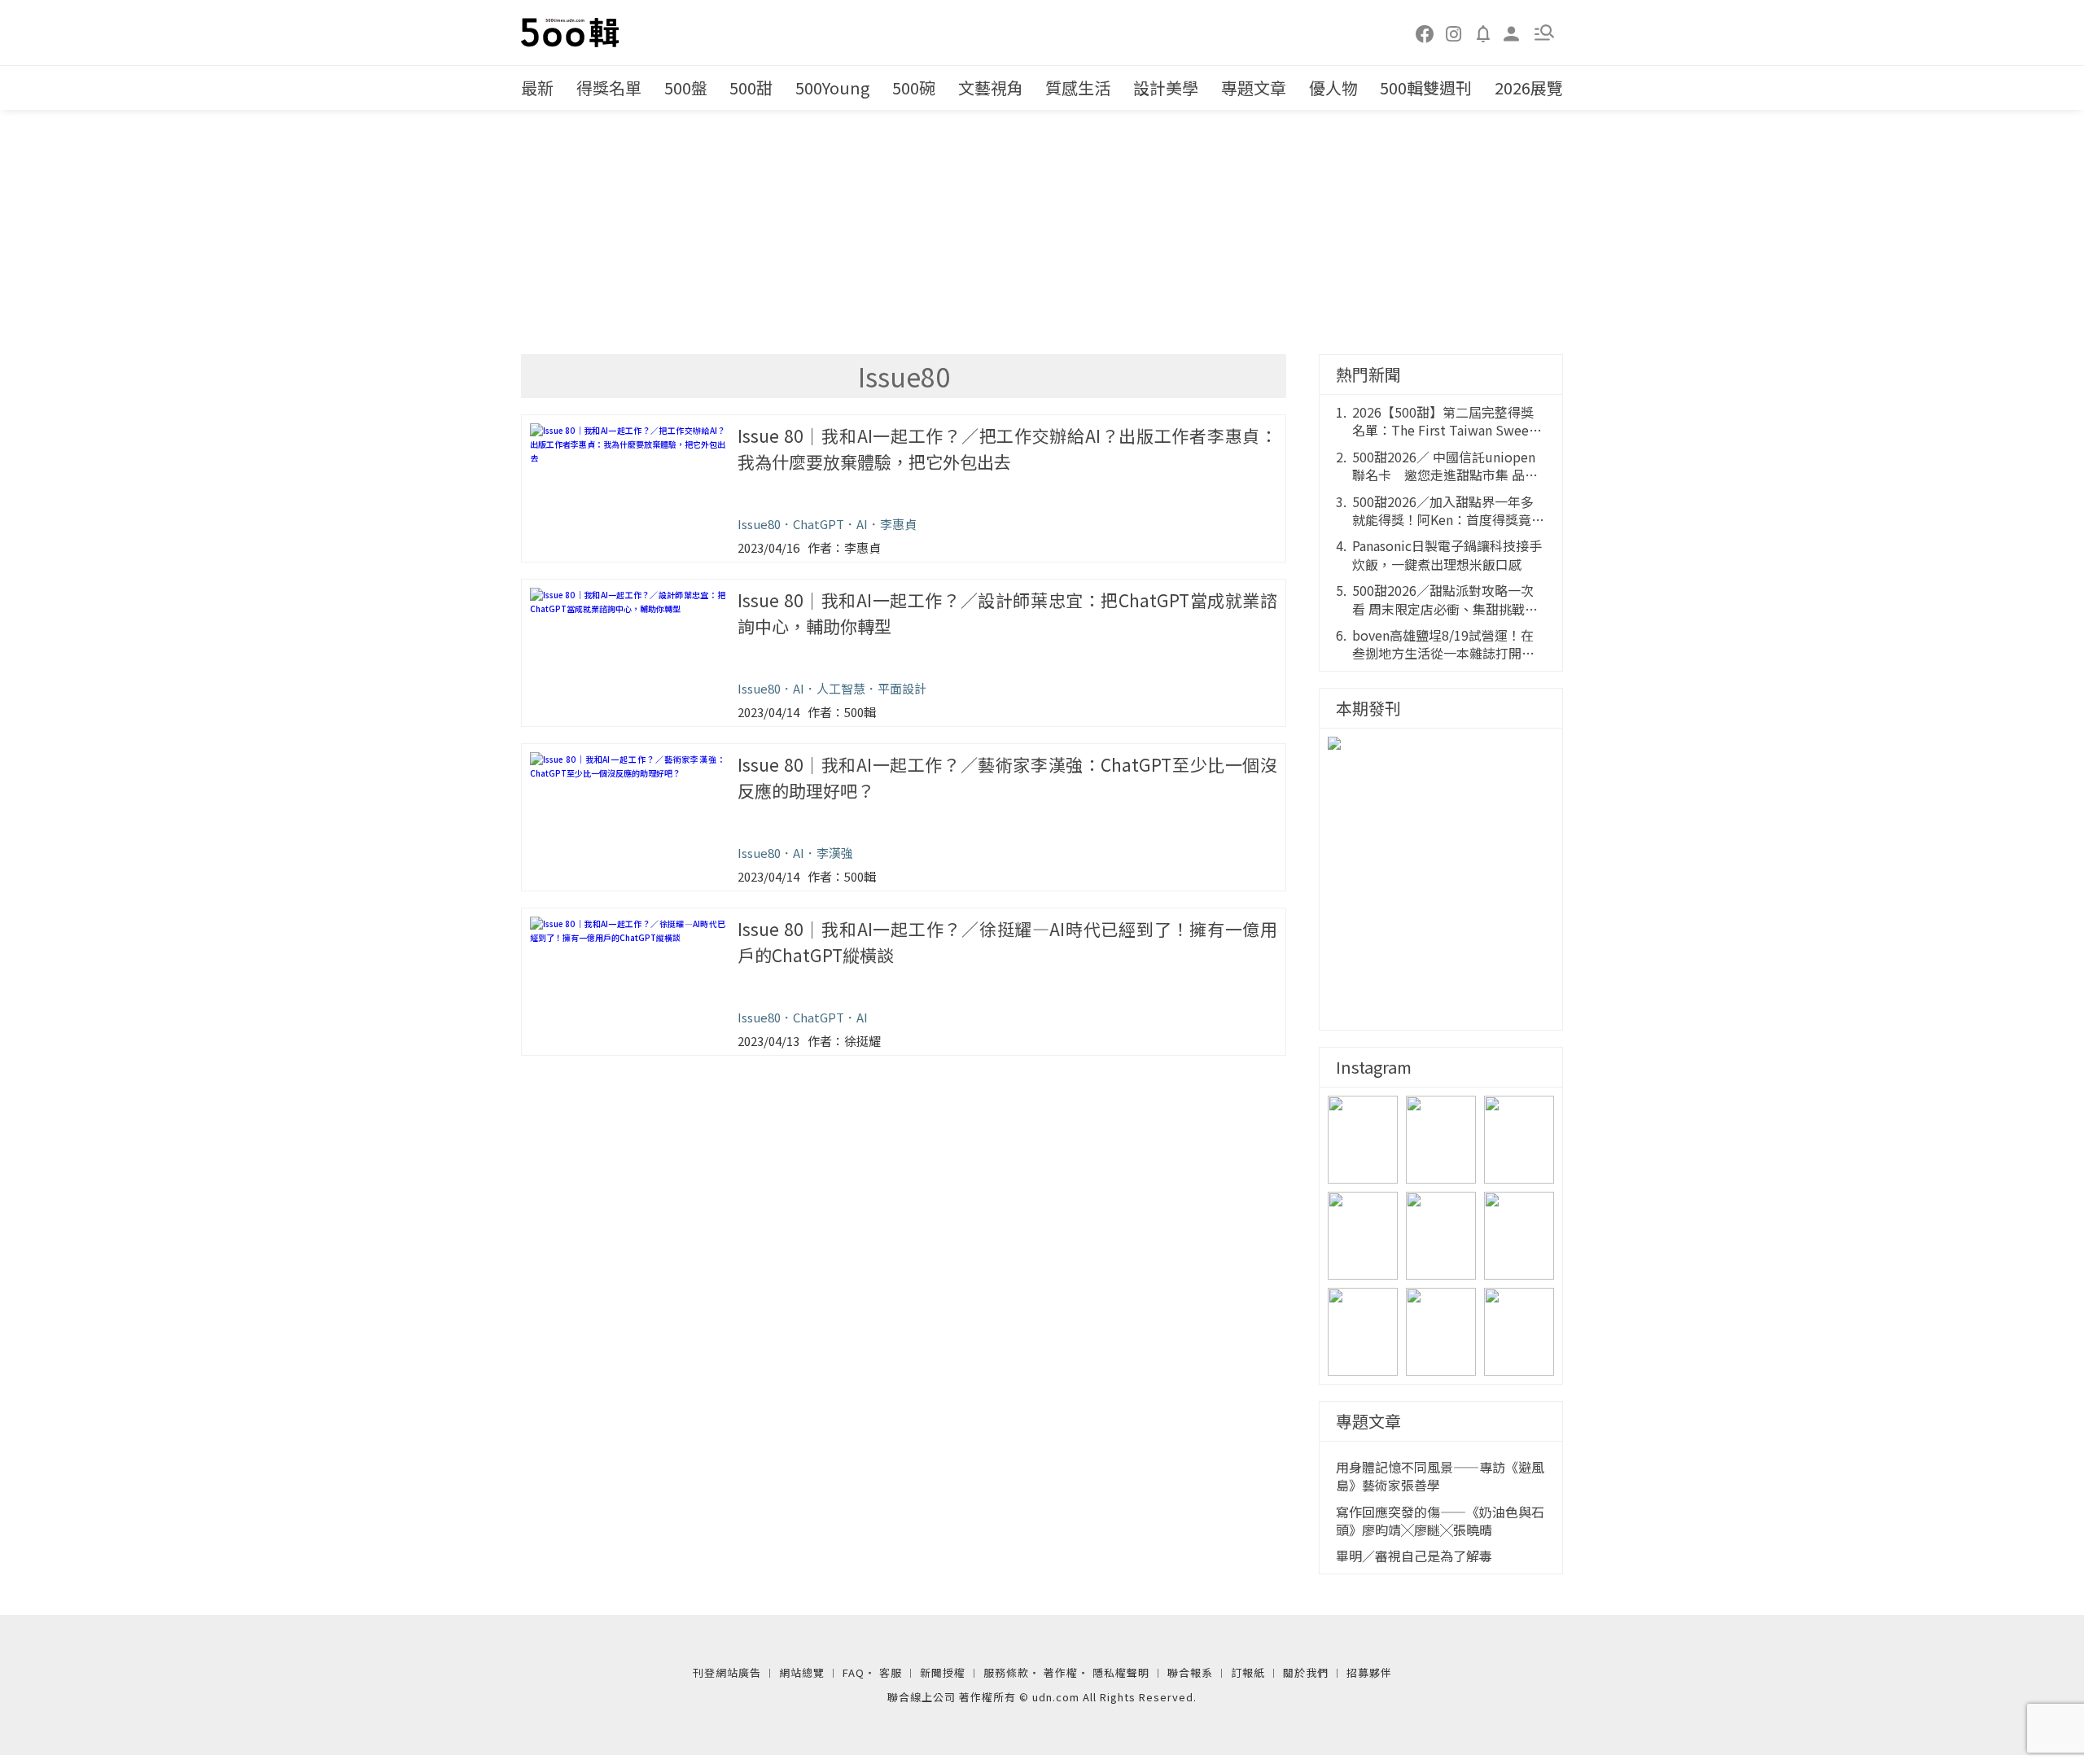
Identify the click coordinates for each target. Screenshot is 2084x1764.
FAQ (854, 1672)
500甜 (751, 88)
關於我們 (1306, 1672)
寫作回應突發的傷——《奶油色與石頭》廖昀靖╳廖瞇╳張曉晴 (1440, 1521)
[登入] (1512, 32)
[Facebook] (1425, 33)
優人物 (1333, 88)
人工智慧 (841, 688)
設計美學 (1166, 88)
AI (862, 524)
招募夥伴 (1369, 1672)
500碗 (914, 88)
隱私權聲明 (1121, 1672)
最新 (537, 88)
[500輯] (572, 33)
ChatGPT (819, 524)
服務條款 (1006, 1672)
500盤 (686, 88)
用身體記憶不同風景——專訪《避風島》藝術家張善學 (1440, 1476)
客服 (891, 1672)
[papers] (1483, 33)
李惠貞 (898, 524)
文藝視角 (991, 88)
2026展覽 (1529, 88)
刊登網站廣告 (727, 1672)
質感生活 (1078, 88)
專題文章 (1254, 88)
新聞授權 (943, 1672)
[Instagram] (1454, 33)
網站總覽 (802, 1672)
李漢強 (835, 853)
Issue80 (759, 524)
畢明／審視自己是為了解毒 (1414, 1556)
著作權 (1061, 1672)
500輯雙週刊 (1426, 88)
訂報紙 (1248, 1672)
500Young (832, 88)
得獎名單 (609, 88)
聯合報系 (1190, 1672)
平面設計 (902, 688)
